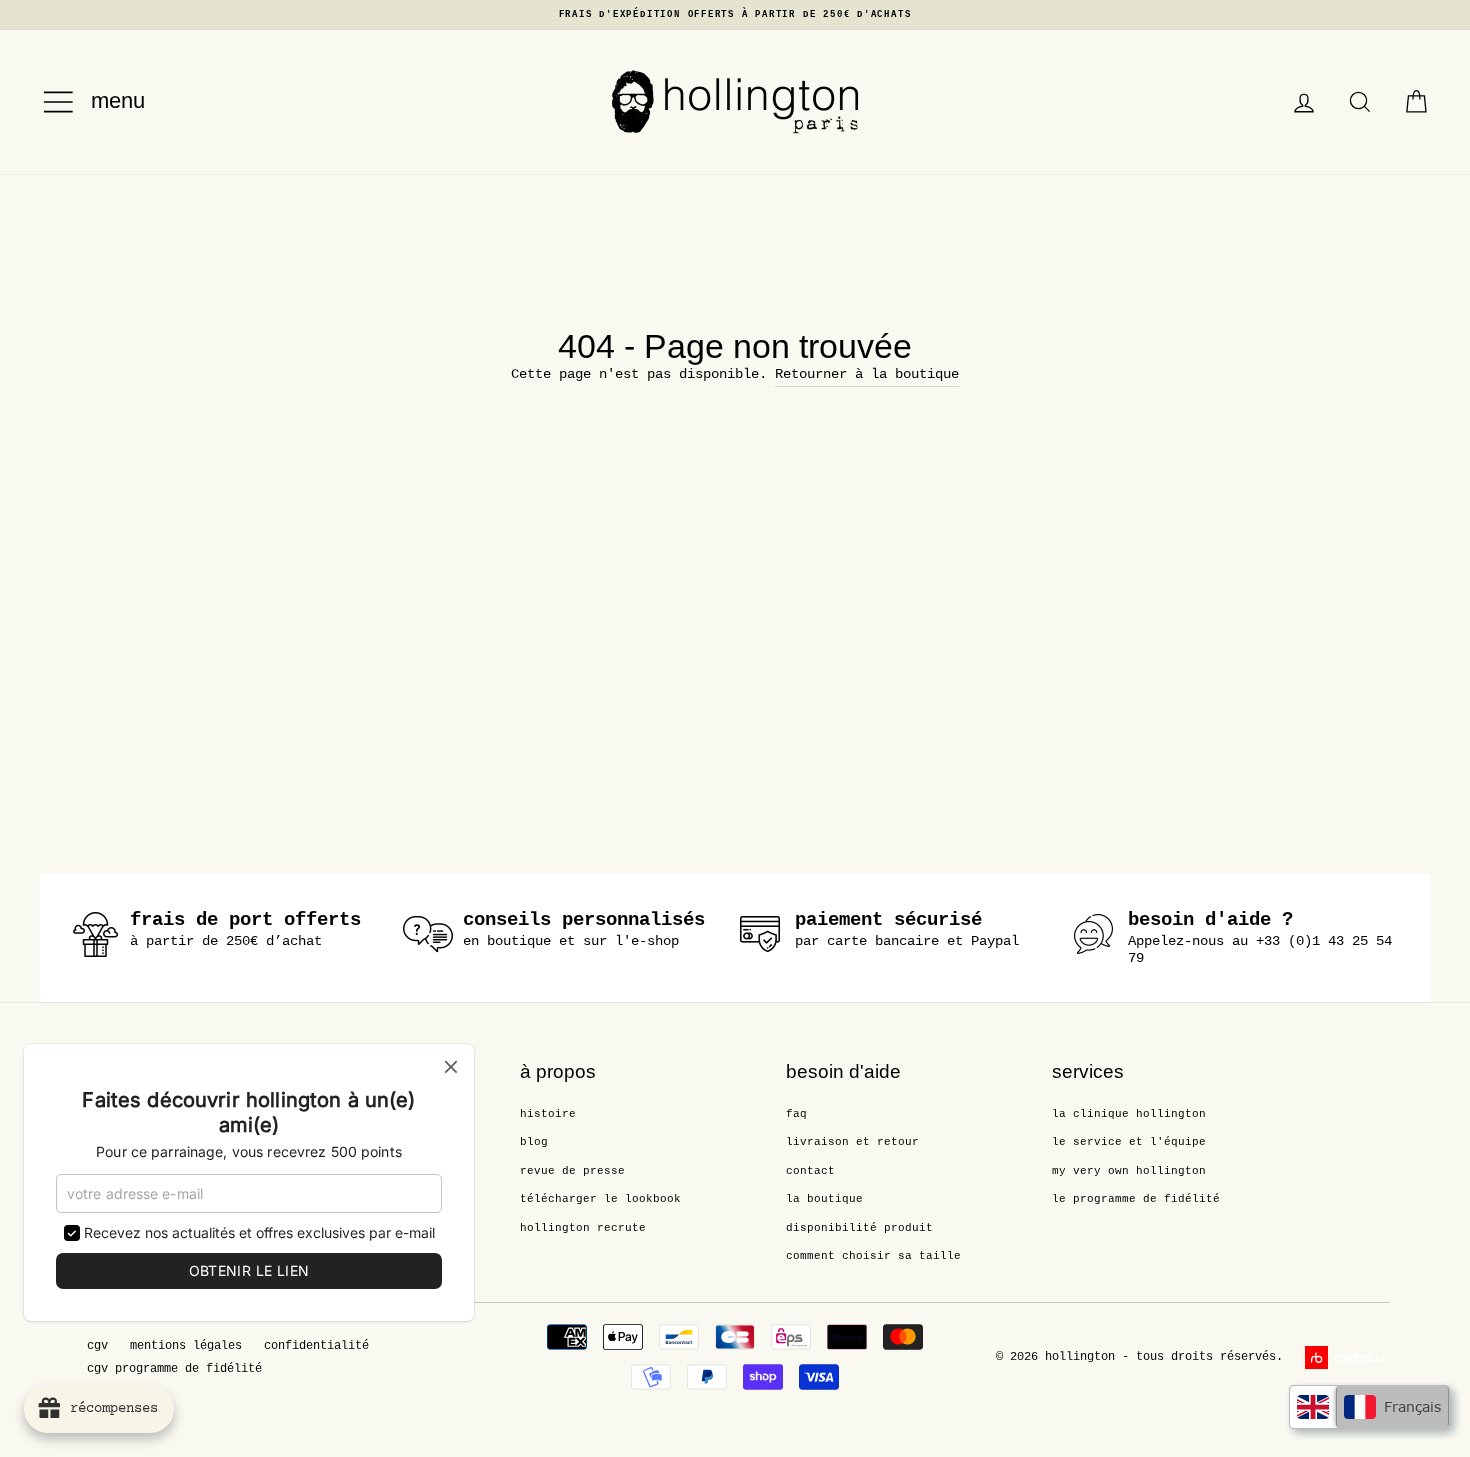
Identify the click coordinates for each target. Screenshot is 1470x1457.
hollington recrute (583, 1228)
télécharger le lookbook (600, 1199)
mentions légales (186, 1346)
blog (534, 1142)
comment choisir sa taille (873, 1256)
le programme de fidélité (1136, 1199)
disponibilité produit (859, 1228)
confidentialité (316, 1346)
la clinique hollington (1129, 1114)
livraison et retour (852, 1142)
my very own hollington (1129, 1171)
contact (810, 1171)
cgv (97, 1346)
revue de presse (572, 1171)
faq (796, 1114)
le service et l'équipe (1129, 1142)
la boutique (824, 1199)
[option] (735, 15)
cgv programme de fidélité (174, 1369)
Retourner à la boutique (867, 374)
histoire (548, 1114)
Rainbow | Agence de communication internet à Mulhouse (1347, 1357)
